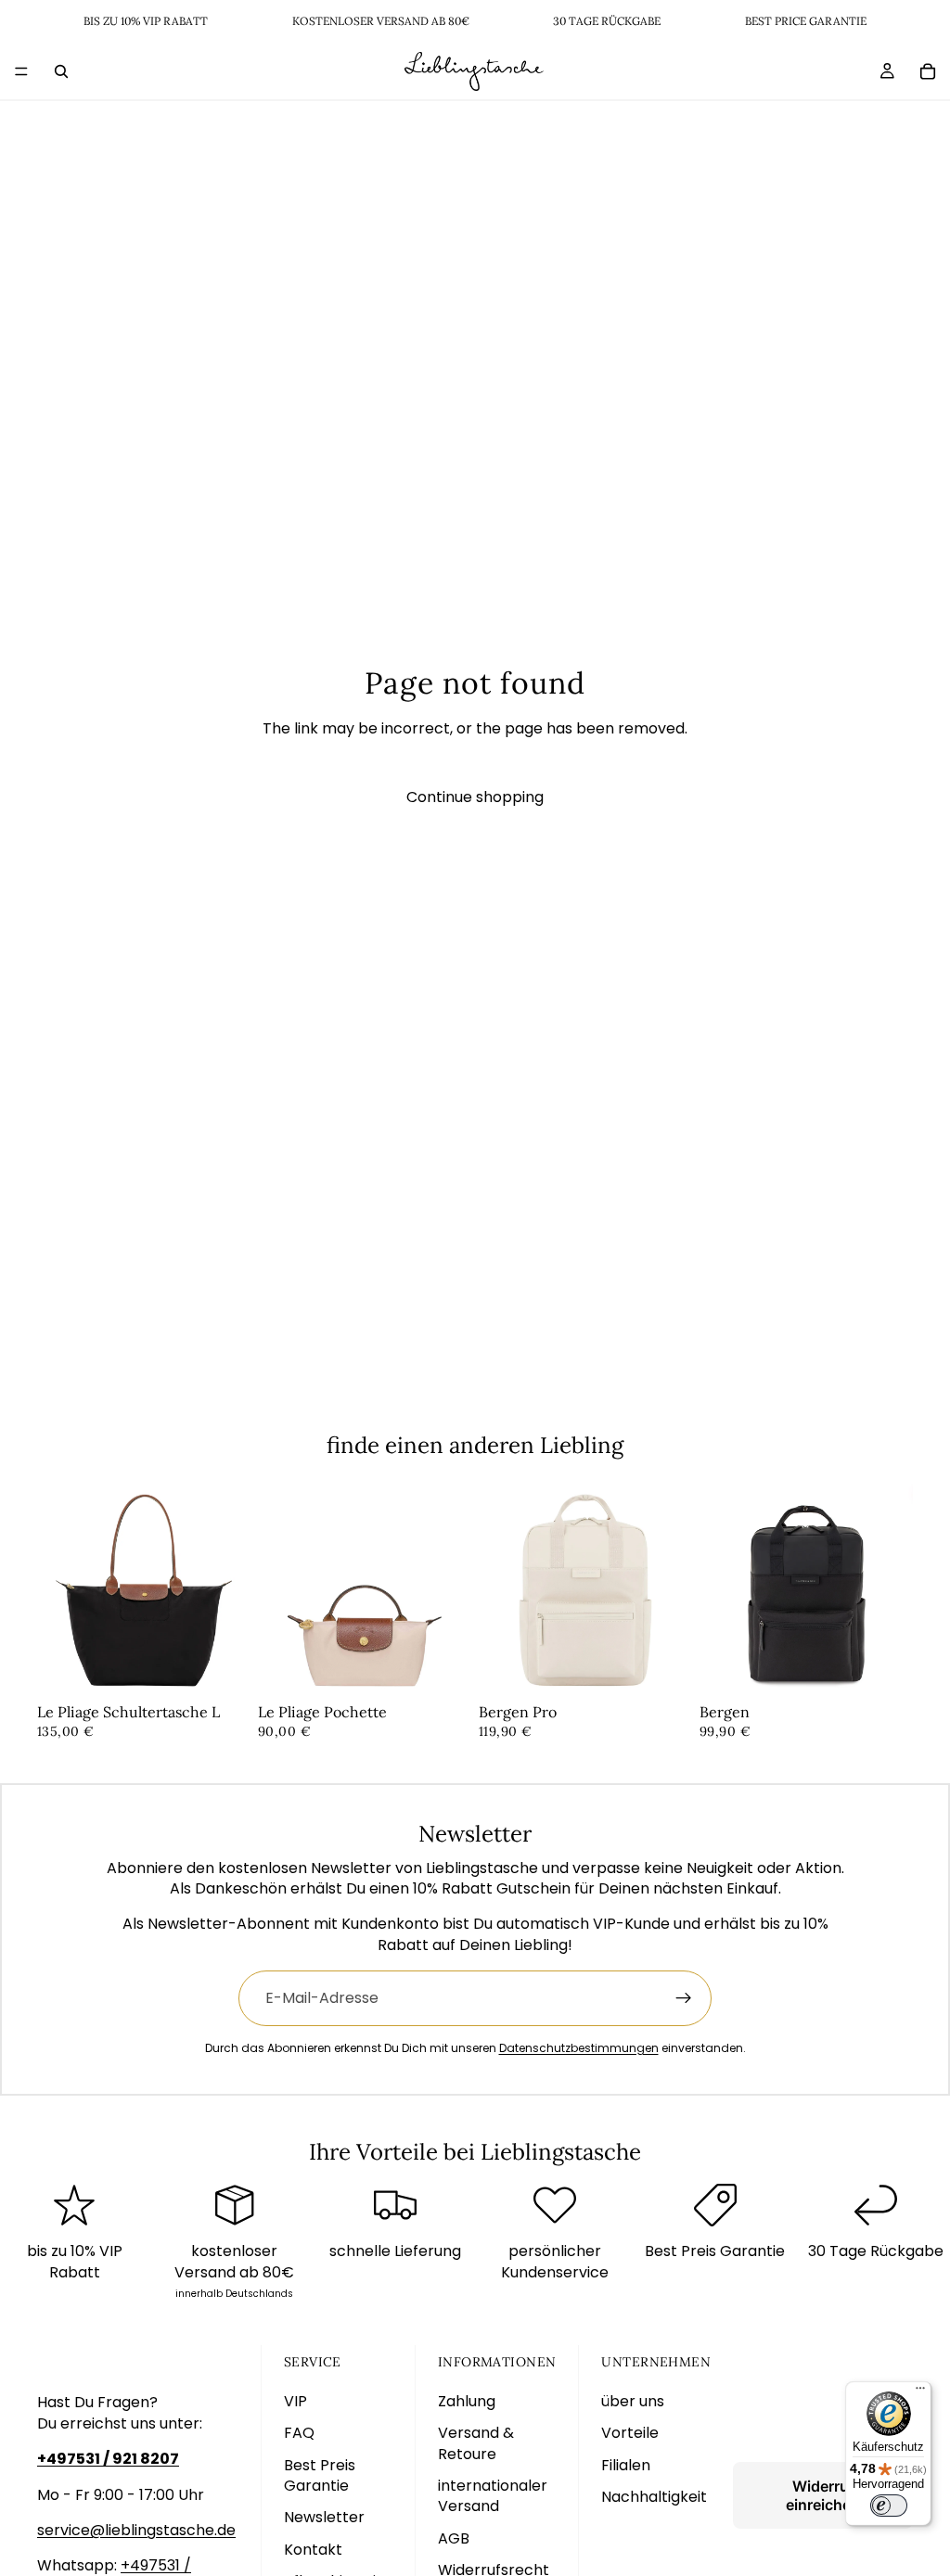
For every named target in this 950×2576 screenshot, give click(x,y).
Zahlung (467, 2401)
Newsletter (324, 2517)
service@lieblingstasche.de (136, 2530)
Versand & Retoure (476, 2443)
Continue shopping (475, 797)
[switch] (889, 2506)
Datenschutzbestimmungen (579, 2048)
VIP (295, 2401)
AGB (454, 2538)
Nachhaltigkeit (654, 2497)
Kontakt (313, 2550)
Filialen (626, 2465)
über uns (633, 2401)
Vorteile (630, 2433)
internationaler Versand (493, 2496)
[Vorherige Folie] (58, 1590)
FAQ (299, 2433)
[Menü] (21, 71)
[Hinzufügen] (222, 1668)
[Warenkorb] (928, 71)
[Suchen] (61, 71)
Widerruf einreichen (823, 2495)
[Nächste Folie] (230, 1590)
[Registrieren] (684, 1998)
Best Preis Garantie (320, 2475)
